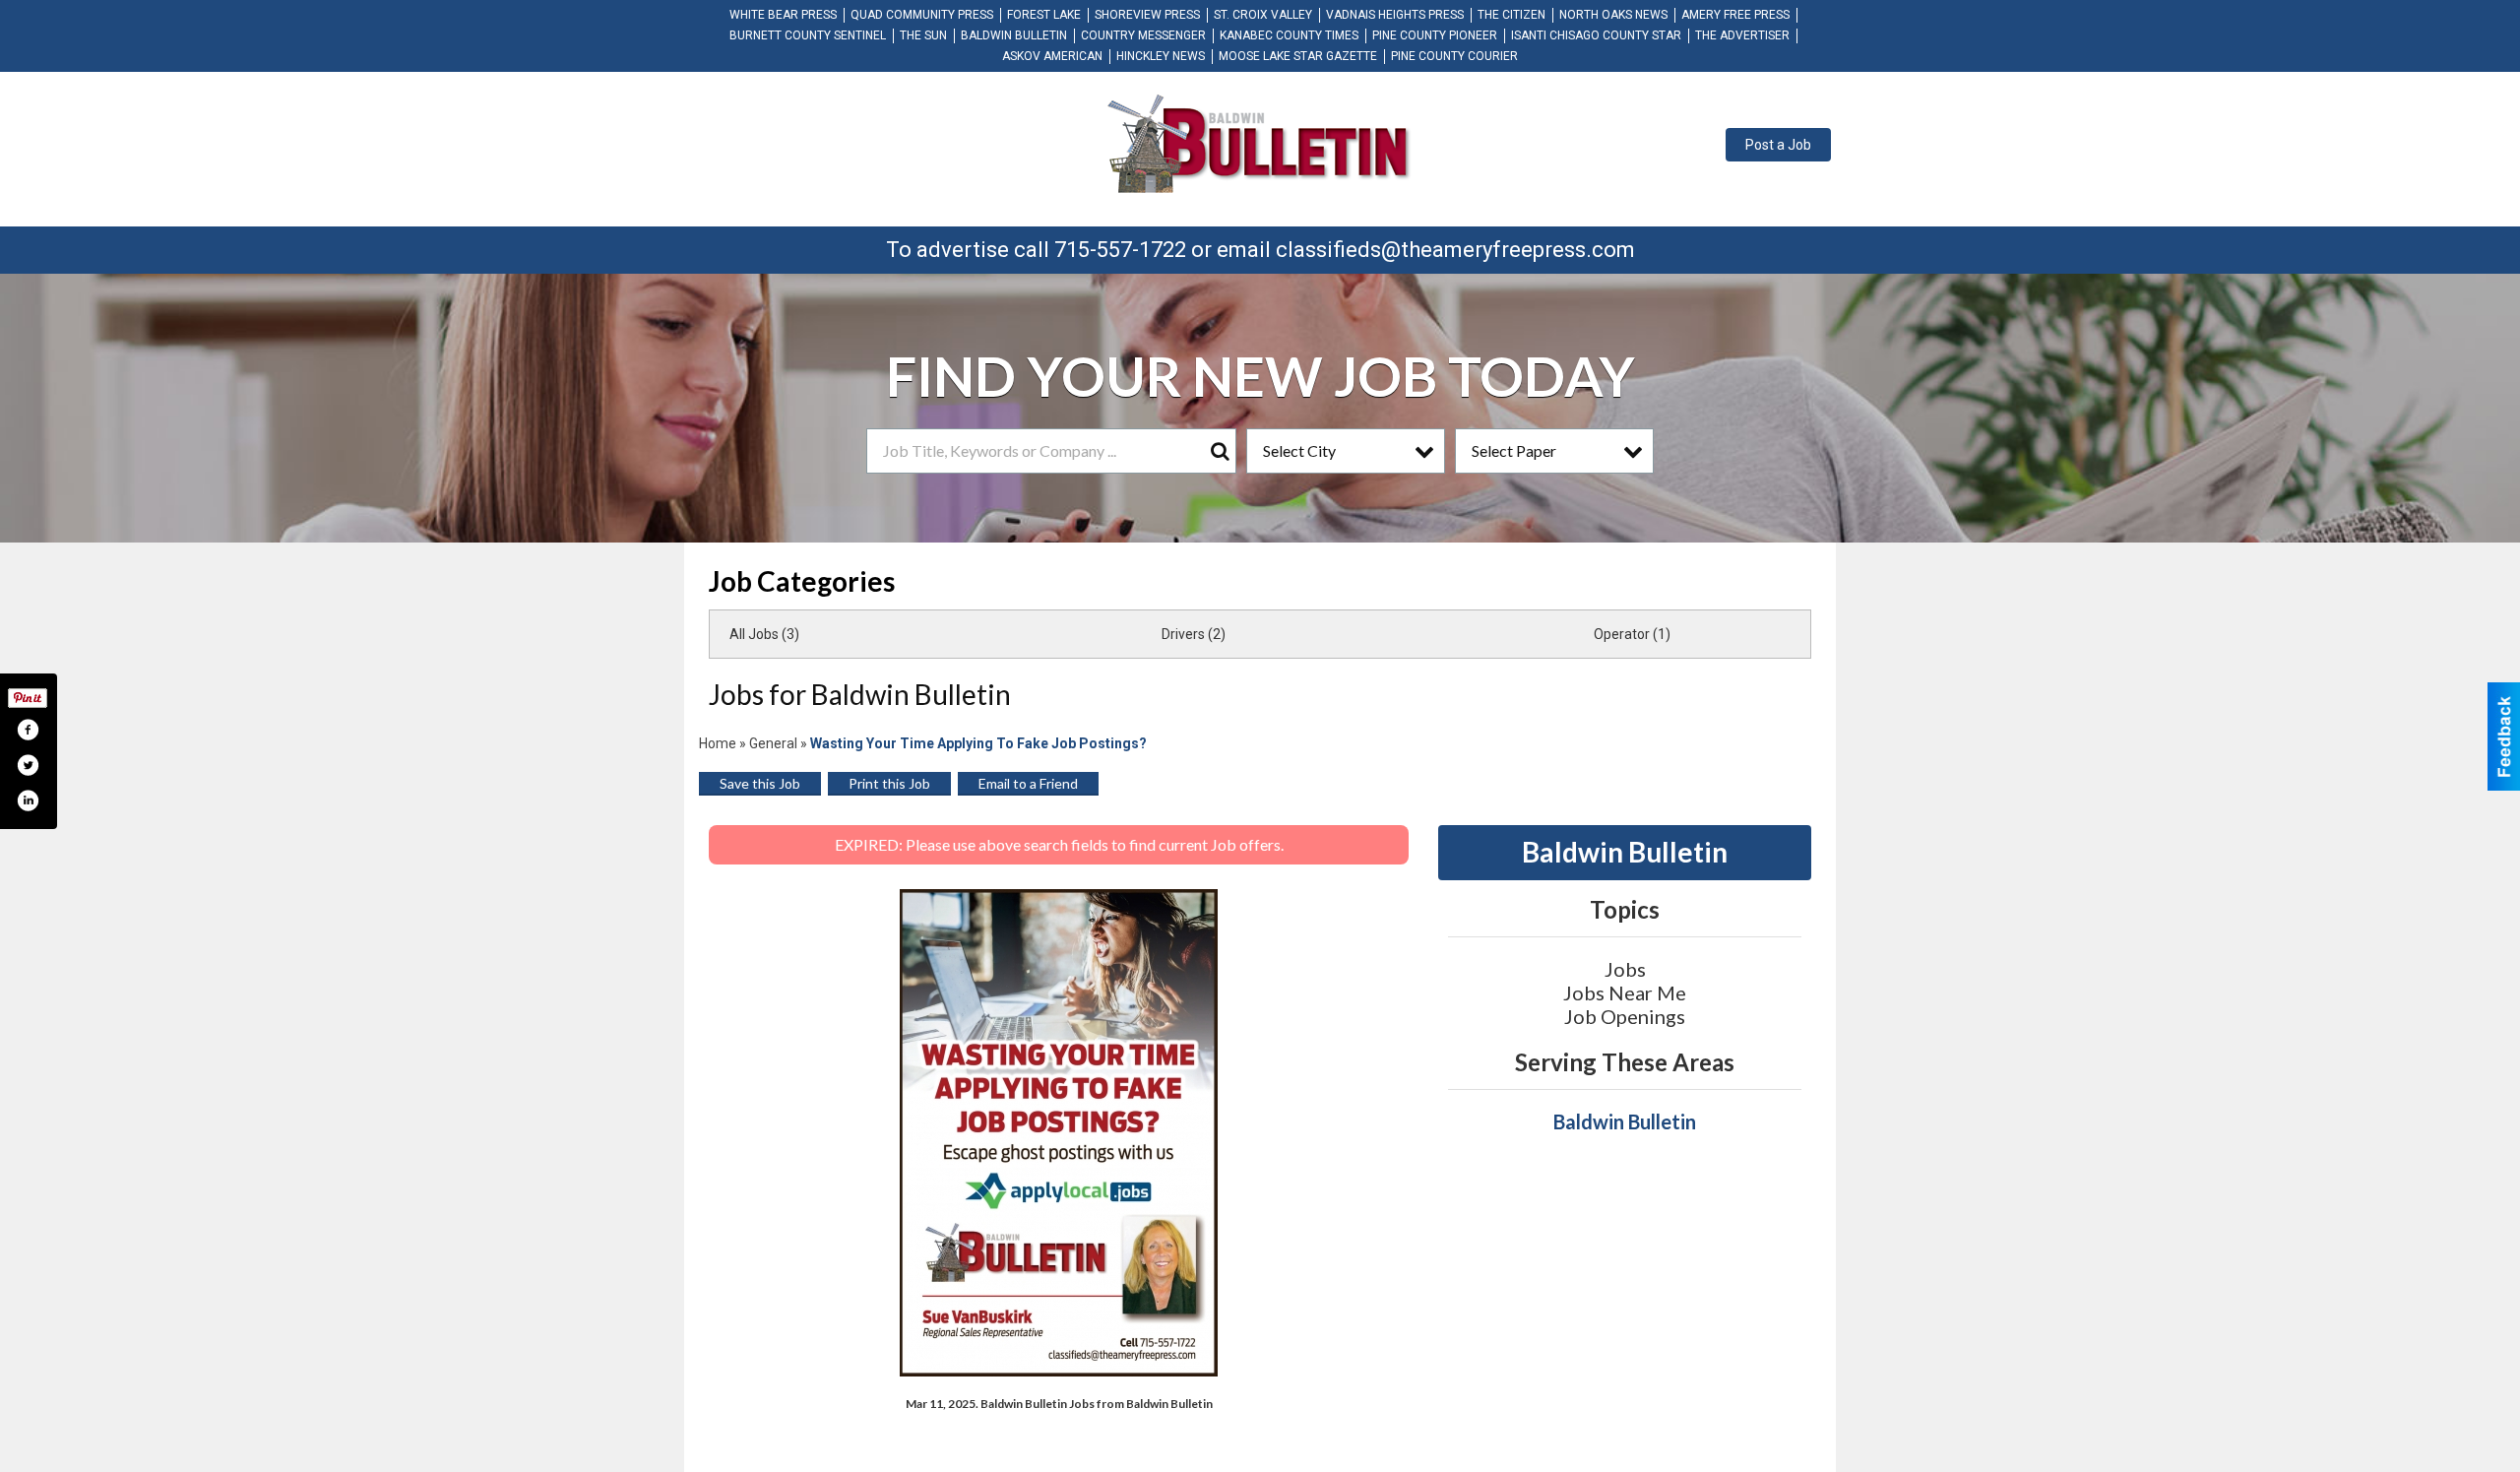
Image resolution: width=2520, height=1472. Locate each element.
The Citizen (1512, 15)
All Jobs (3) (764, 634)
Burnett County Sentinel (808, 35)
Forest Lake (1044, 15)
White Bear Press (783, 15)
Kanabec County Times (1289, 35)
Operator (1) (1632, 634)
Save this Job (760, 783)
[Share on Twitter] (28, 765)
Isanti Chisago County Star (1596, 35)
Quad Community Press (922, 15)
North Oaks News (1613, 15)
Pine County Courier (1454, 56)
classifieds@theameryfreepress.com (1455, 250)
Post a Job (1778, 145)
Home (718, 743)
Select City (1299, 450)
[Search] (1220, 451)
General (773, 743)
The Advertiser (1742, 35)
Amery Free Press (1735, 15)
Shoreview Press (1147, 15)
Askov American (1052, 56)
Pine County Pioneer (1435, 35)
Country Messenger (1143, 35)
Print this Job (889, 783)
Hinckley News (1161, 56)
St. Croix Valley (1263, 15)
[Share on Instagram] (28, 800)
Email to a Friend (1028, 783)
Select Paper (1514, 450)
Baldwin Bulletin (1014, 35)
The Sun (923, 35)
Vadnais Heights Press (1395, 15)
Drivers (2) (1194, 634)
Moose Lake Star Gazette (1298, 56)
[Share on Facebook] (28, 730)
